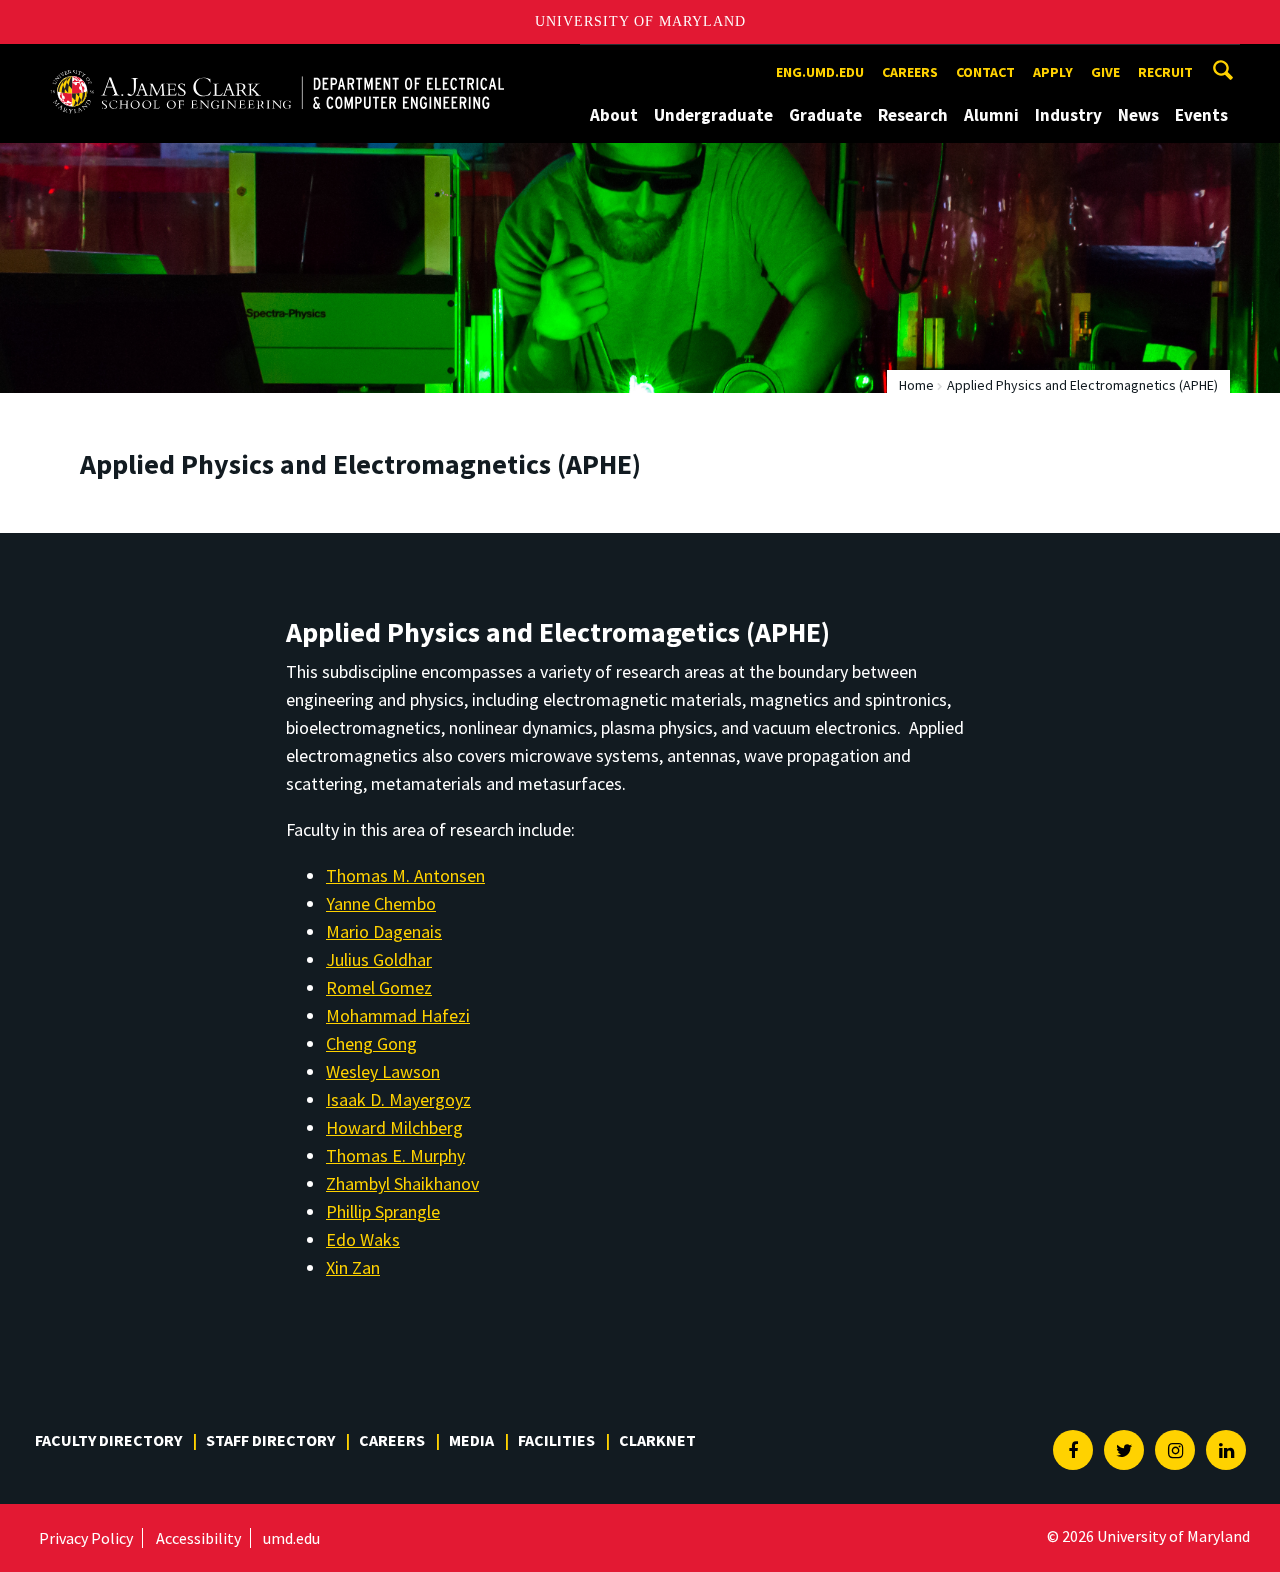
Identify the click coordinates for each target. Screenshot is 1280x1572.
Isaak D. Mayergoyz (398, 1099)
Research (913, 115)
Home (916, 385)
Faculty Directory (108, 1440)
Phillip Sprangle (383, 1211)
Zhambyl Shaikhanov (402, 1183)
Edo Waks (363, 1239)
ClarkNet (657, 1440)
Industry (1068, 115)
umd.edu (291, 1538)
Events (1201, 115)
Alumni (991, 115)
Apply (1053, 72)
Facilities (556, 1440)
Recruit (1165, 72)
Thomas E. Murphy (395, 1155)
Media (471, 1440)
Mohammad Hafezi (398, 1015)
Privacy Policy (86, 1538)
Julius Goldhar (379, 959)
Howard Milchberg (394, 1127)
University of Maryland (640, 21)
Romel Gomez (379, 987)
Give (1105, 72)
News (1138, 115)
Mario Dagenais (384, 931)
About (614, 115)
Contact (985, 72)
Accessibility (198, 1538)
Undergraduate (713, 115)
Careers (910, 72)
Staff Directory (270, 1440)
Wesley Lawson (383, 1071)
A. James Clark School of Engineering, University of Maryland (277, 62)
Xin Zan (353, 1267)
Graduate (825, 115)
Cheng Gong (371, 1043)
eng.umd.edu (820, 72)
